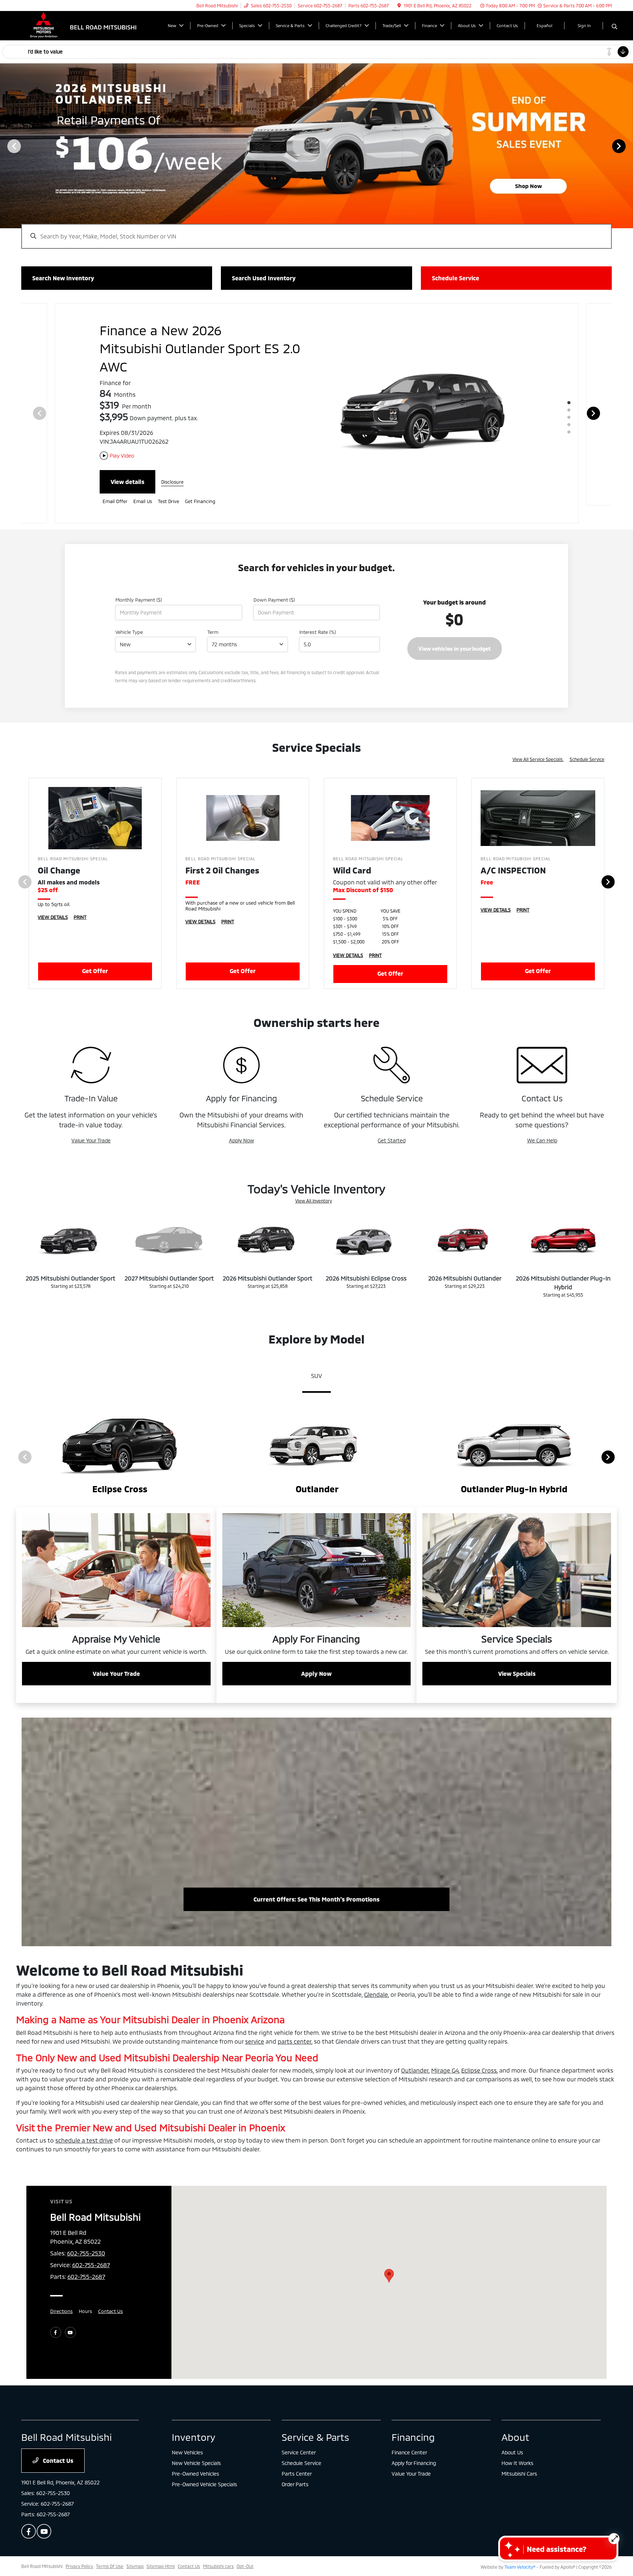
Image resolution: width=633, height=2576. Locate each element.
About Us (512, 2434)
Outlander (415, 2052)
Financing (413, 2419)
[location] (399, 5)
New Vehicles (187, 2434)
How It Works (517, 2445)
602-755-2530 (86, 2235)
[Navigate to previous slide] (5, 146)
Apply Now (241, 1122)
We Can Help (542, 1122)
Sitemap (135, 2548)
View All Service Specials (538, 741)
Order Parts (295, 2466)
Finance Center (409, 2434)
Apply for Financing (414, 2445)
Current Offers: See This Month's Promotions (316, 1881)
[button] (389, 2258)
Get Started (392, 1122)
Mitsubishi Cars (519, 2456)
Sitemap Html (161, 2548)
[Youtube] (70, 2314)
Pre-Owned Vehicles (195, 2456)
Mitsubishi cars (218, 2548)
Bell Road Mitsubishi (42, 2548)
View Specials (517, 1655)
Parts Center (297, 2456)
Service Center (299, 2434)
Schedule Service (587, 741)
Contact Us (111, 2293)
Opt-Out (245, 2548)
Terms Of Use (110, 2548)
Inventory (194, 2419)
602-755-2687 (91, 2247)
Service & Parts (315, 2419)
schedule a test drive (84, 2122)
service (255, 2023)
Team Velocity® (520, 2549)
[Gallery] (316, 146)
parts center (295, 2023)
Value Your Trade (91, 1122)
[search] (615, 27)
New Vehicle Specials (196, 2445)
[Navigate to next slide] (628, 146)
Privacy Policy (79, 2548)
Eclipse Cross (479, 2052)
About (515, 2419)
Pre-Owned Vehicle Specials (204, 2466)
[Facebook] (56, 2314)
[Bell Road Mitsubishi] (84, 25)
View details (127, 464)
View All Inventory (314, 1183)
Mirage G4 (445, 2052)
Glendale (376, 1976)
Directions (62, 2293)
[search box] (316, 233)
